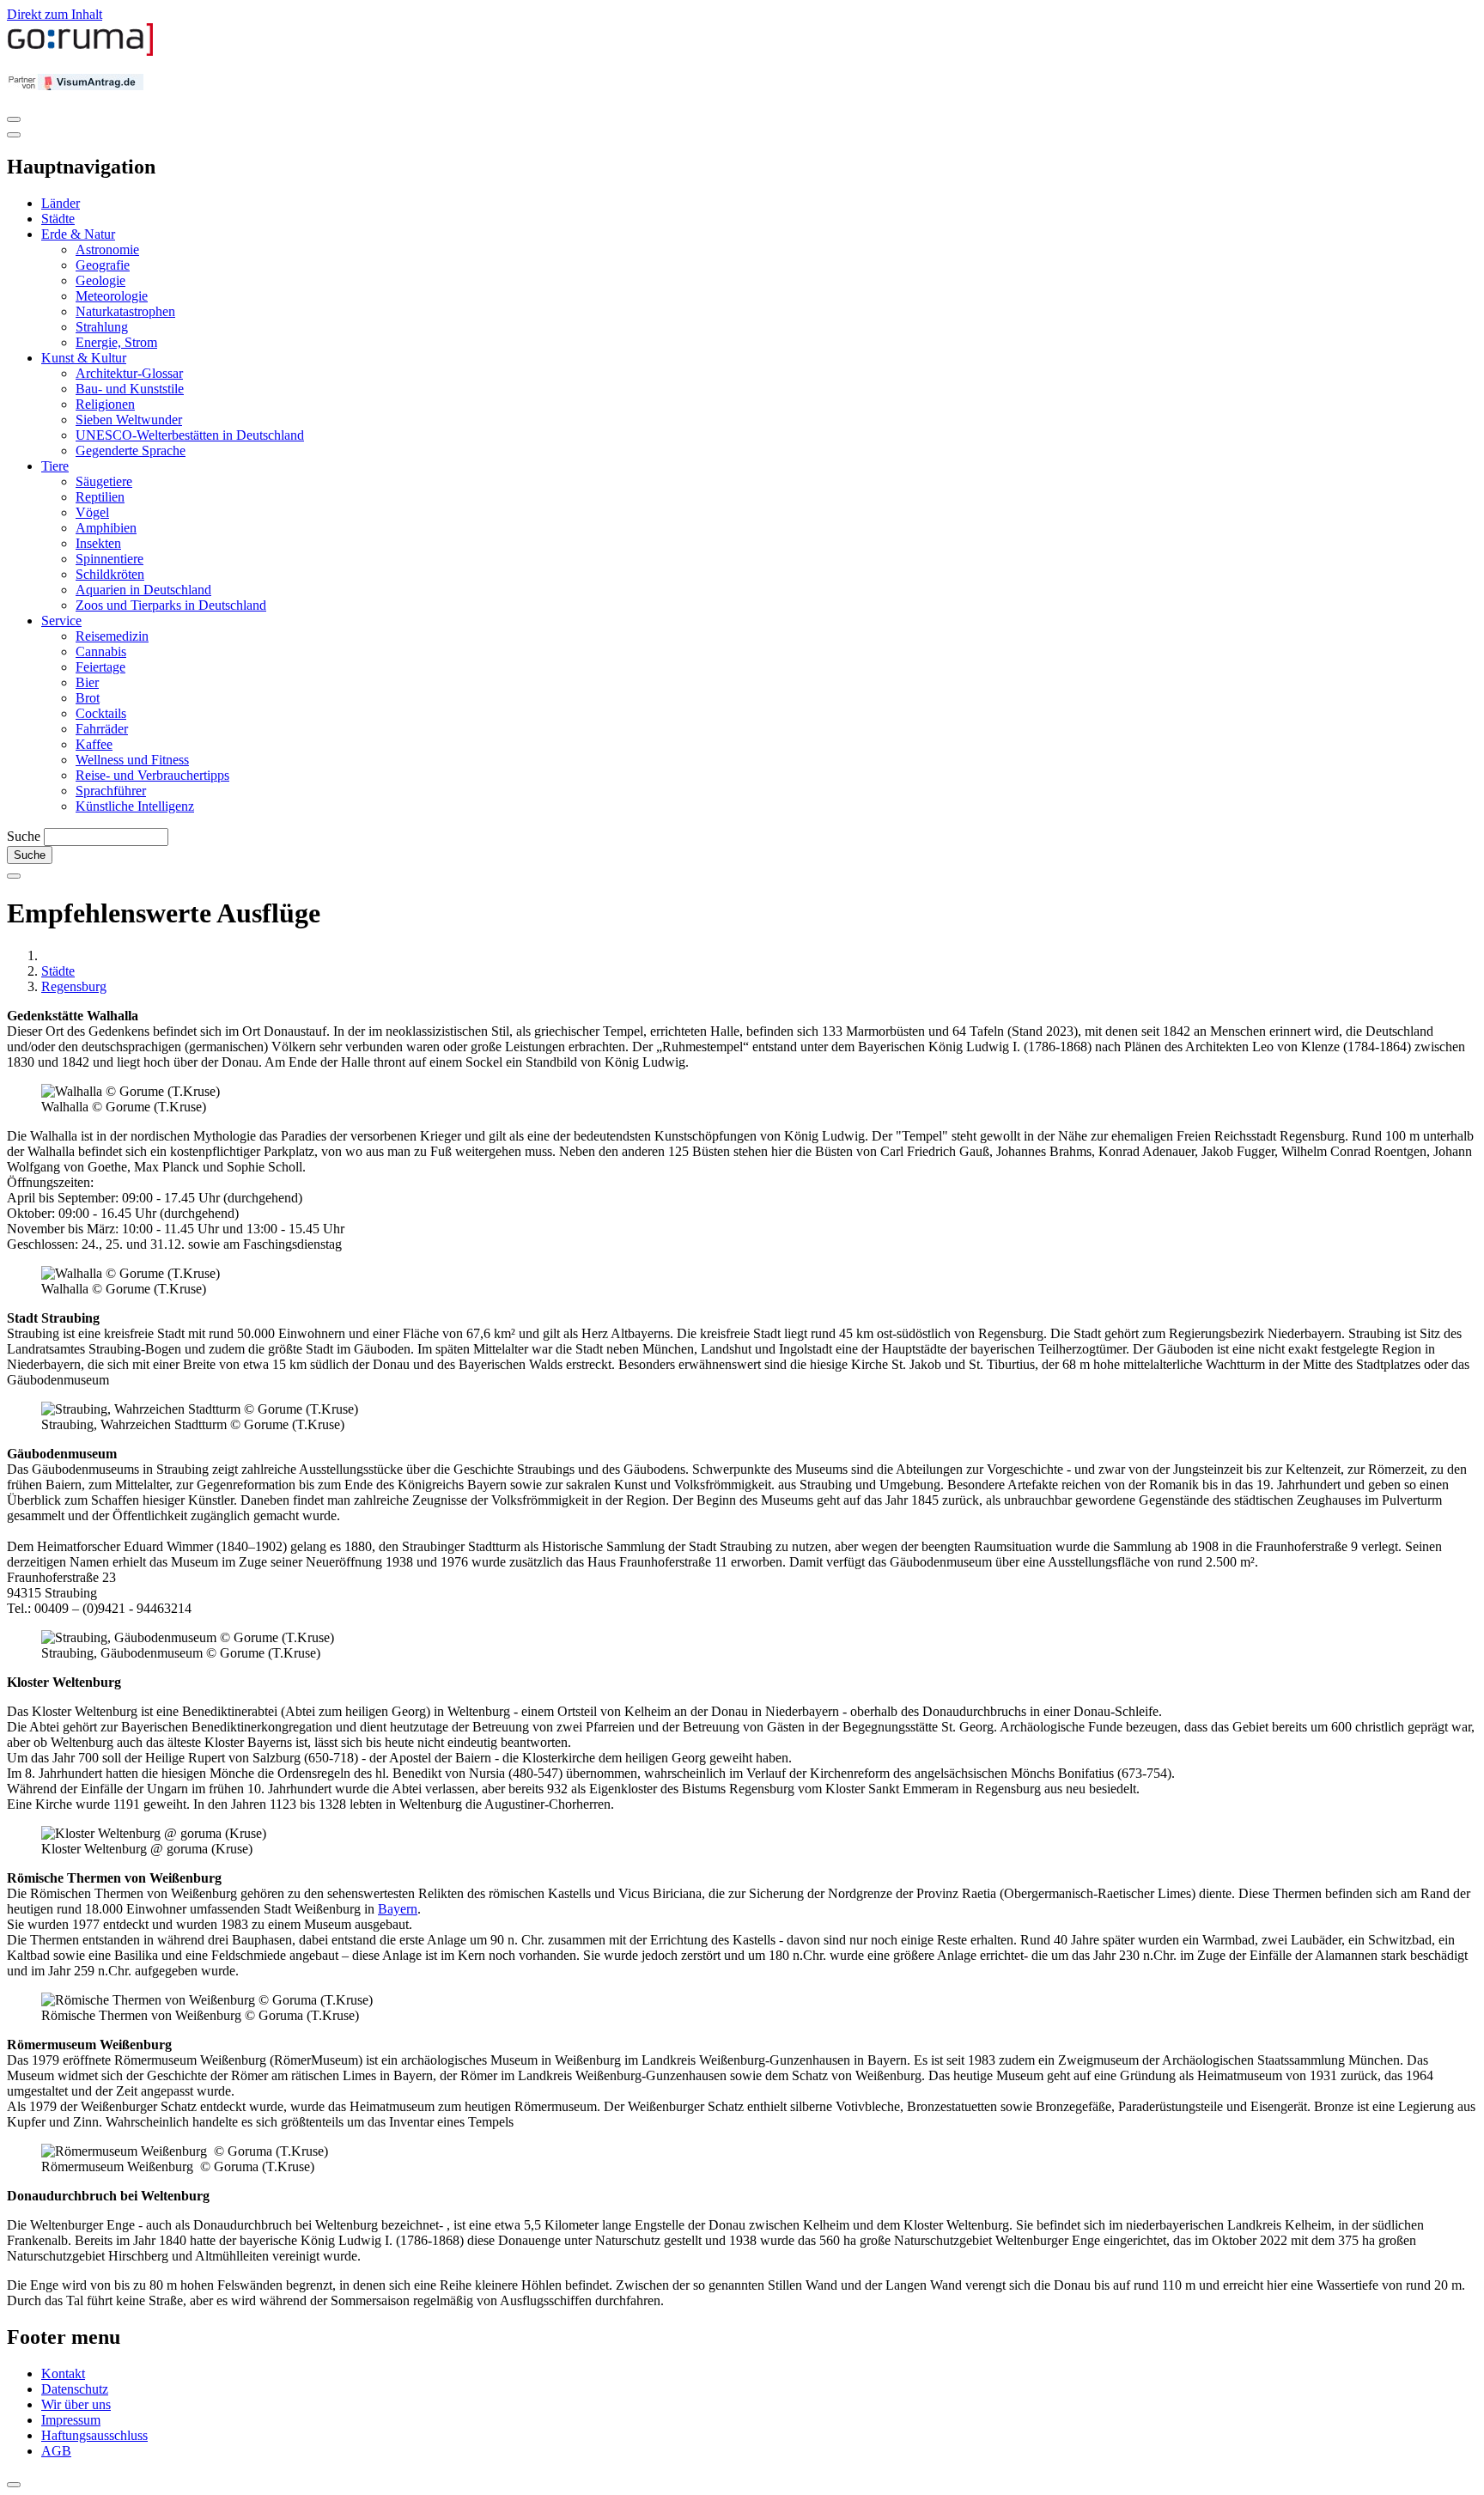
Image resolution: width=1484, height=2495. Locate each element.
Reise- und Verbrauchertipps (152, 775)
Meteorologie (112, 296)
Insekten (98, 543)
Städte (58, 219)
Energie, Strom (116, 342)
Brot (88, 698)
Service (61, 621)
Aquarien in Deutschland (143, 590)
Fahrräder (102, 729)
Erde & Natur (78, 234)
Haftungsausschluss (94, 2435)
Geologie (100, 280)
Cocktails (101, 713)
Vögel (92, 512)
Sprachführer (111, 791)
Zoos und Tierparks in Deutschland (171, 605)
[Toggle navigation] (14, 119)
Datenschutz (75, 2389)
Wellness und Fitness (132, 760)
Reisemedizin (112, 636)
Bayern (398, 1909)
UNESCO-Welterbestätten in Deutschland (190, 435)
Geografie (103, 265)
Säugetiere (104, 481)
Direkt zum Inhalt (55, 14)
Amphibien (106, 528)
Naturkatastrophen (125, 311)
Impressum (71, 2420)
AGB (56, 2451)
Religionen (105, 404)
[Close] (14, 135)
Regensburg (74, 986)
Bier (87, 682)
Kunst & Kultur (84, 358)
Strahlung (102, 327)
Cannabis (101, 651)
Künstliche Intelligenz (135, 806)
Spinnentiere (109, 559)
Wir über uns (76, 2404)
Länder (61, 203)
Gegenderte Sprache (131, 450)
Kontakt (63, 2373)
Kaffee (94, 744)
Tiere (55, 466)
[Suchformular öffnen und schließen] (14, 876)
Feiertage (100, 667)
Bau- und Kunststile (130, 389)
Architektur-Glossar (129, 373)
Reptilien (100, 497)
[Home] (81, 52)
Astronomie (107, 249)
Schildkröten (110, 574)
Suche (24, 836)
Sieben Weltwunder (129, 420)
